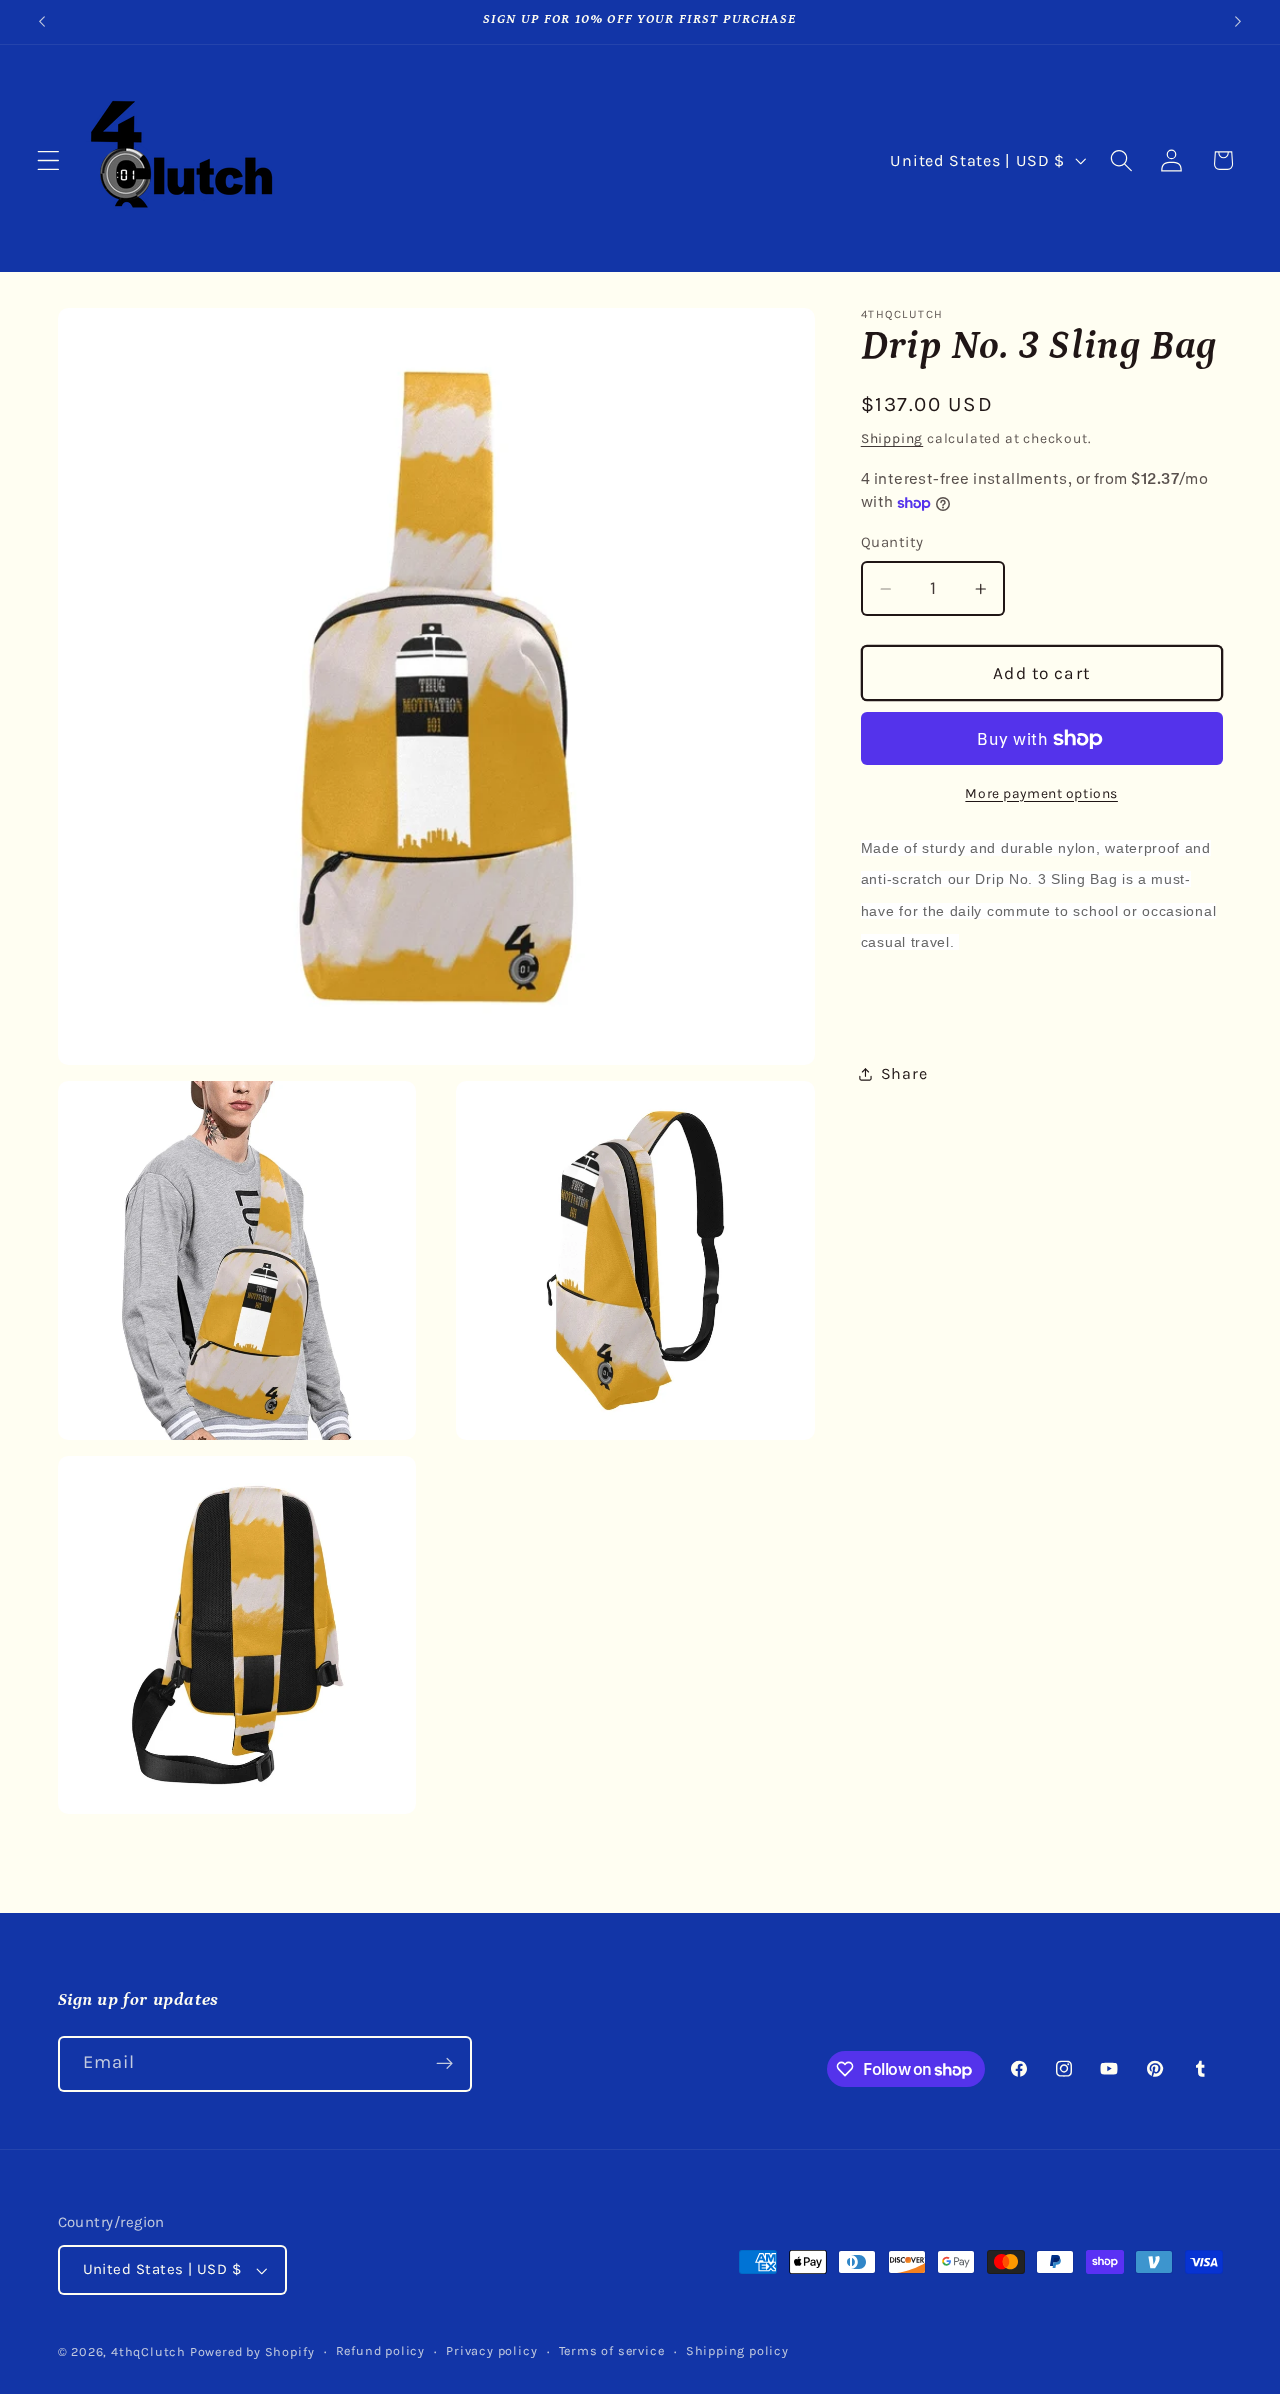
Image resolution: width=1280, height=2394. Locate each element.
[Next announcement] (1238, 22)
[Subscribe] (444, 2064)
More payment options (1041, 793)
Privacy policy (491, 2350)
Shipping (892, 438)
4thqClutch (148, 2351)
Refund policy (380, 2350)
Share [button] (904, 1073)
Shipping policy (737, 2350)
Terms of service (612, 2350)
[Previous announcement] (42, 22)
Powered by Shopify (252, 2351)
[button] (48, 160)
